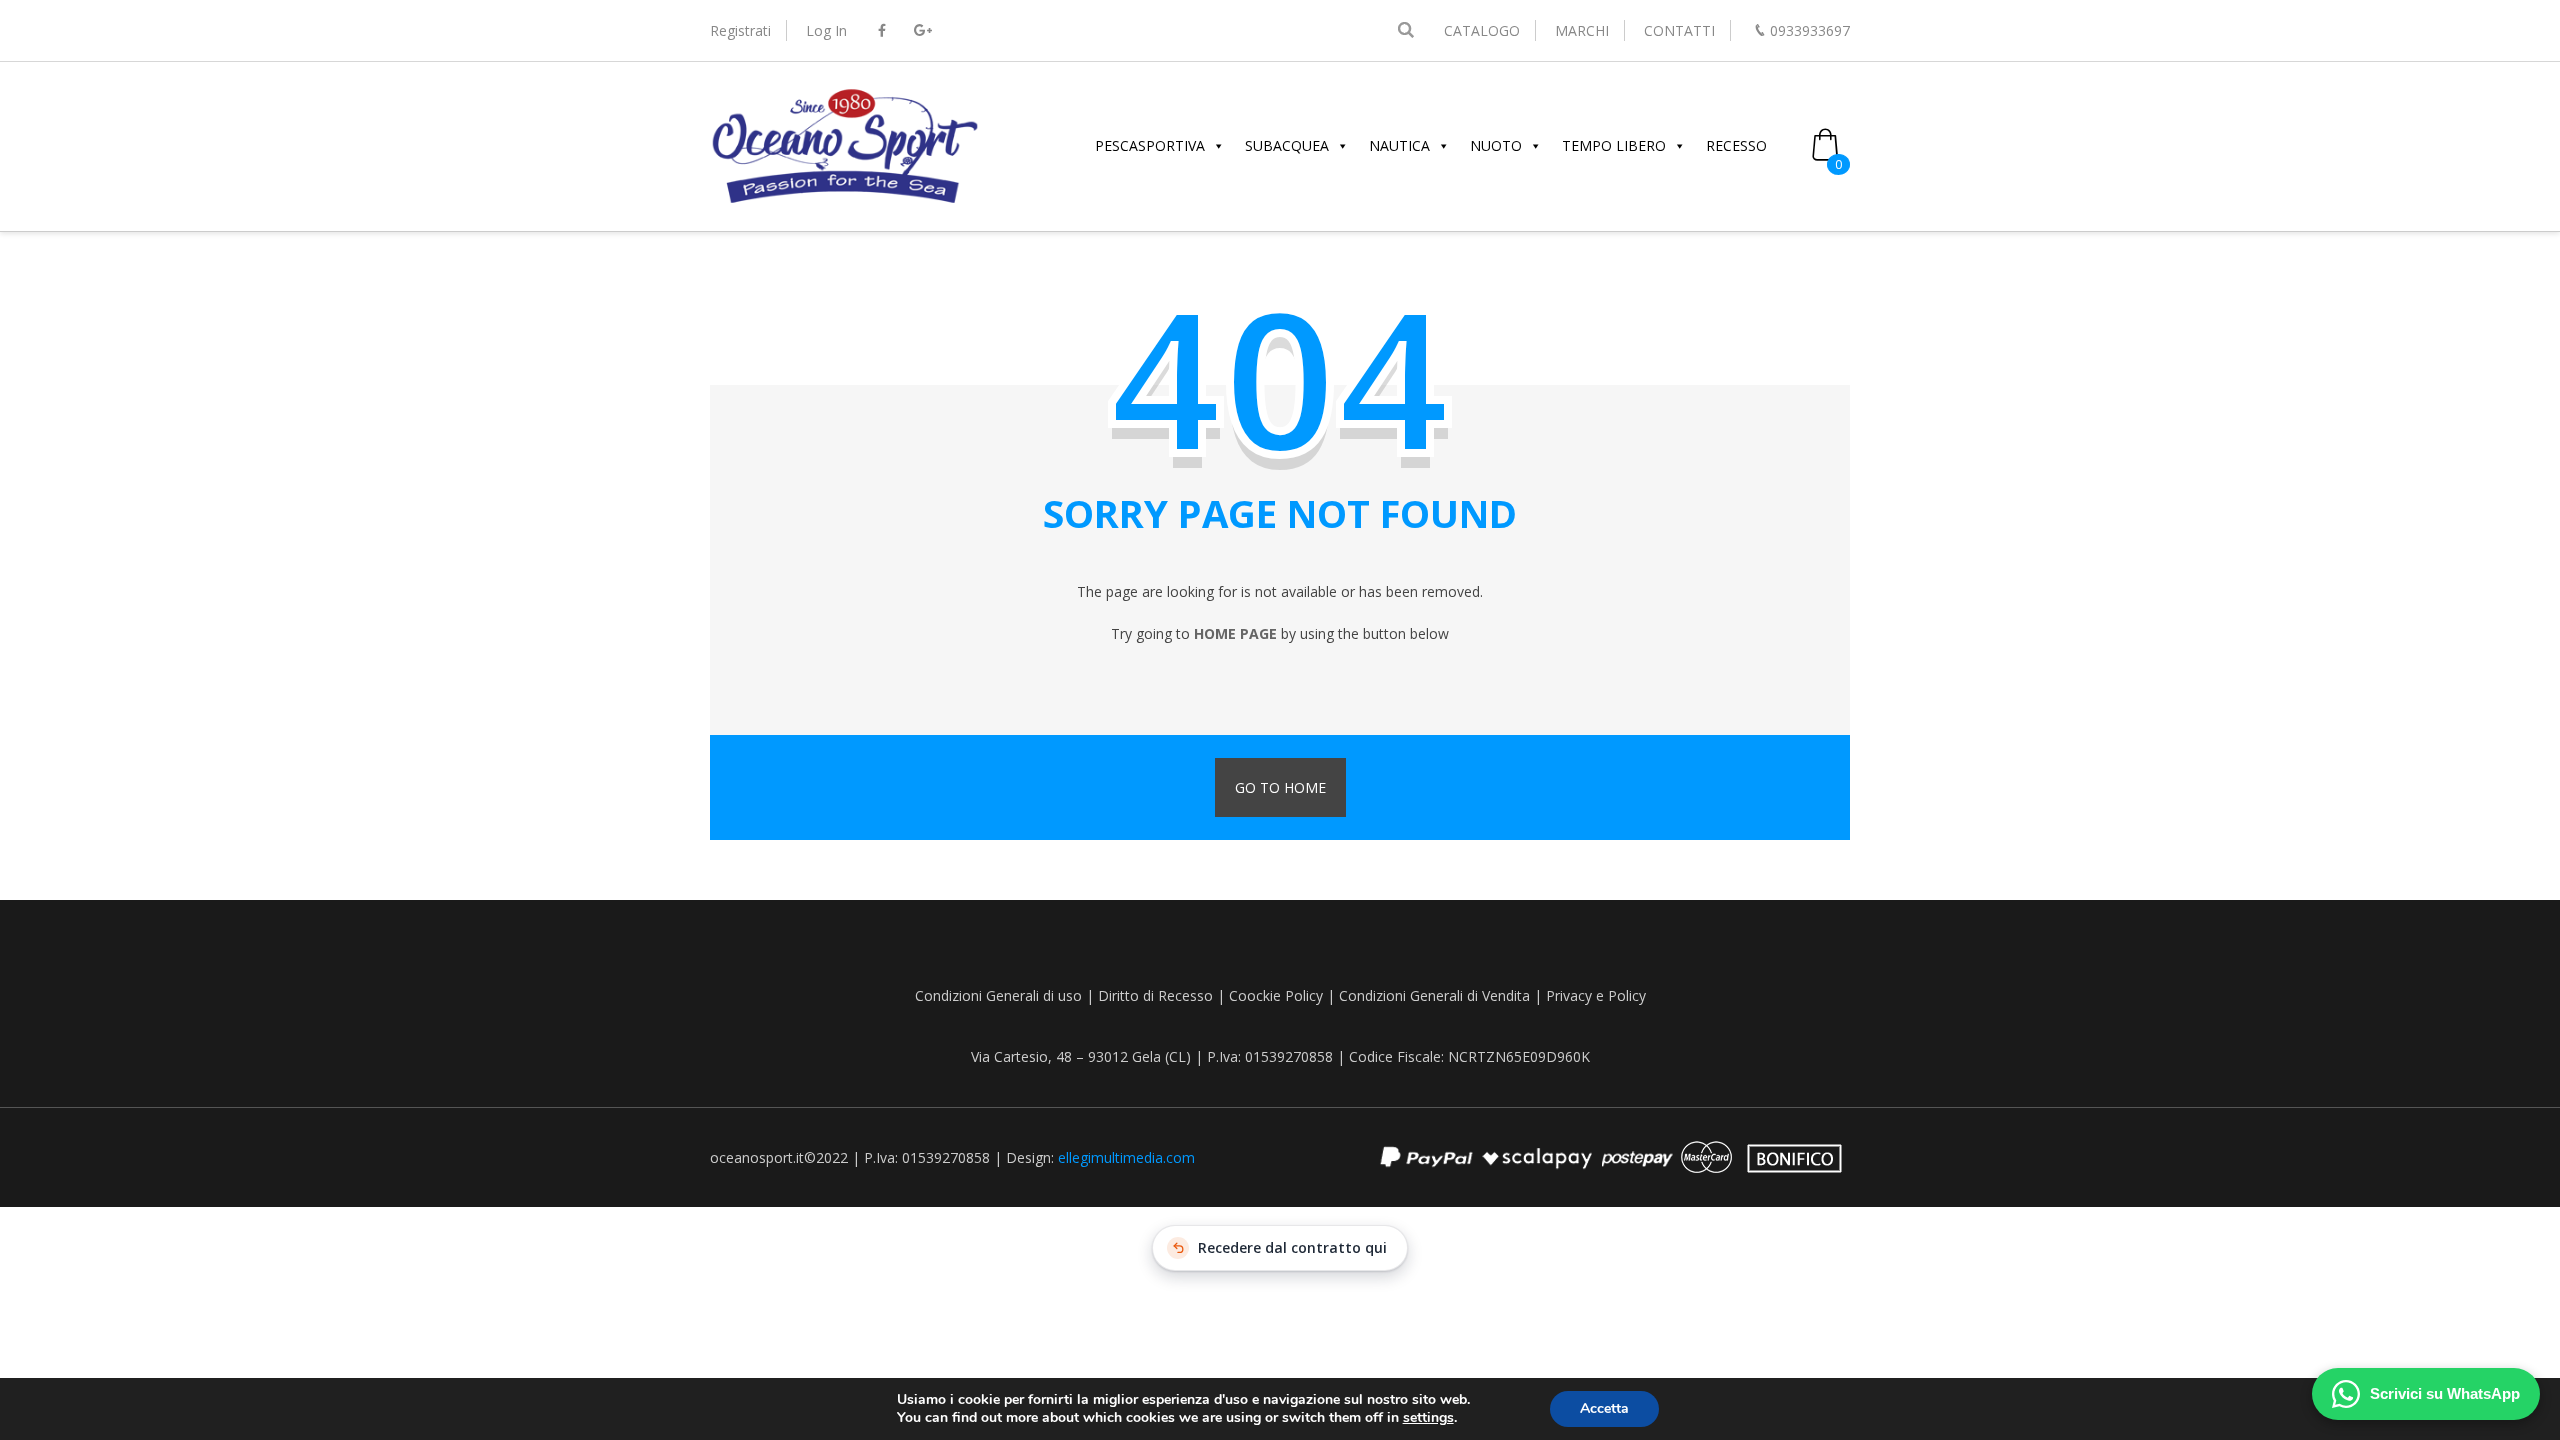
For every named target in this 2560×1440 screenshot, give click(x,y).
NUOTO (1496, 145)
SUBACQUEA (1287, 145)
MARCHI (1582, 30)
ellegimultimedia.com (1126, 1157)
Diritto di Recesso (1155, 995)
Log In (826, 30)
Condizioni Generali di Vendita (1434, 995)
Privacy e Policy (1596, 995)
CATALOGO (1482, 30)
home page (1235, 633)
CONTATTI (1679, 30)
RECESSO (1736, 145)
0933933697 (1810, 30)
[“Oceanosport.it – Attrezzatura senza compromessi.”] (845, 200)
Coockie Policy (1276, 995)
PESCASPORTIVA (1150, 145)
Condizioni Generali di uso (998, 995)
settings (1428, 1418)
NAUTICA (1399, 145)
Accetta (1604, 1408)
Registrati (740, 30)
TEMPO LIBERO (1614, 145)
